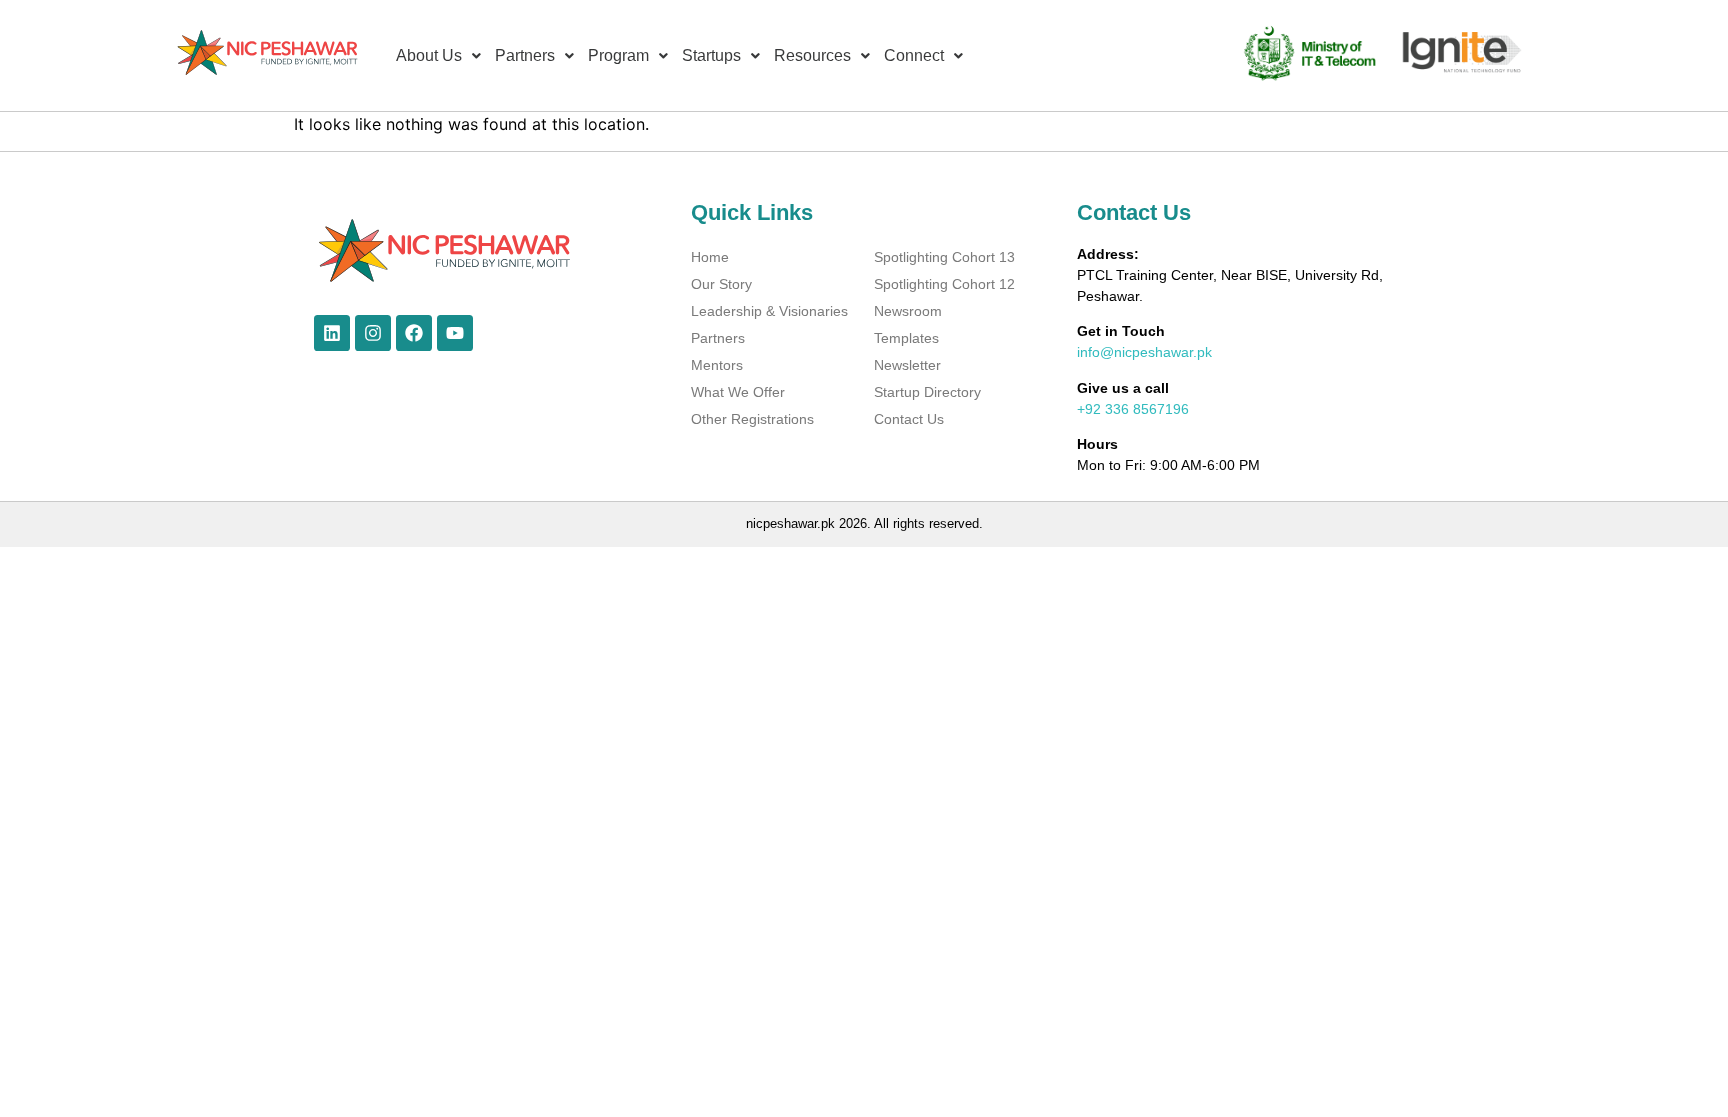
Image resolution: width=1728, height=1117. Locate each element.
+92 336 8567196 (1133, 409)
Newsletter (907, 365)
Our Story (721, 284)
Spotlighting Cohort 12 (944, 284)
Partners (718, 338)
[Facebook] (414, 333)
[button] (438, 56)
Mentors (717, 365)
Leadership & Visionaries (769, 311)
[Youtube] (455, 333)
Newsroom (908, 311)
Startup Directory (927, 392)
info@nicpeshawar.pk (1144, 352)
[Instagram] (373, 333)
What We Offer (738, 392)
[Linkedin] (332, 333)
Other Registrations (752, 419)
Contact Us (909, 419)
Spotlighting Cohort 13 (944, 257)
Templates (906, 338)
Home (710, 257)
